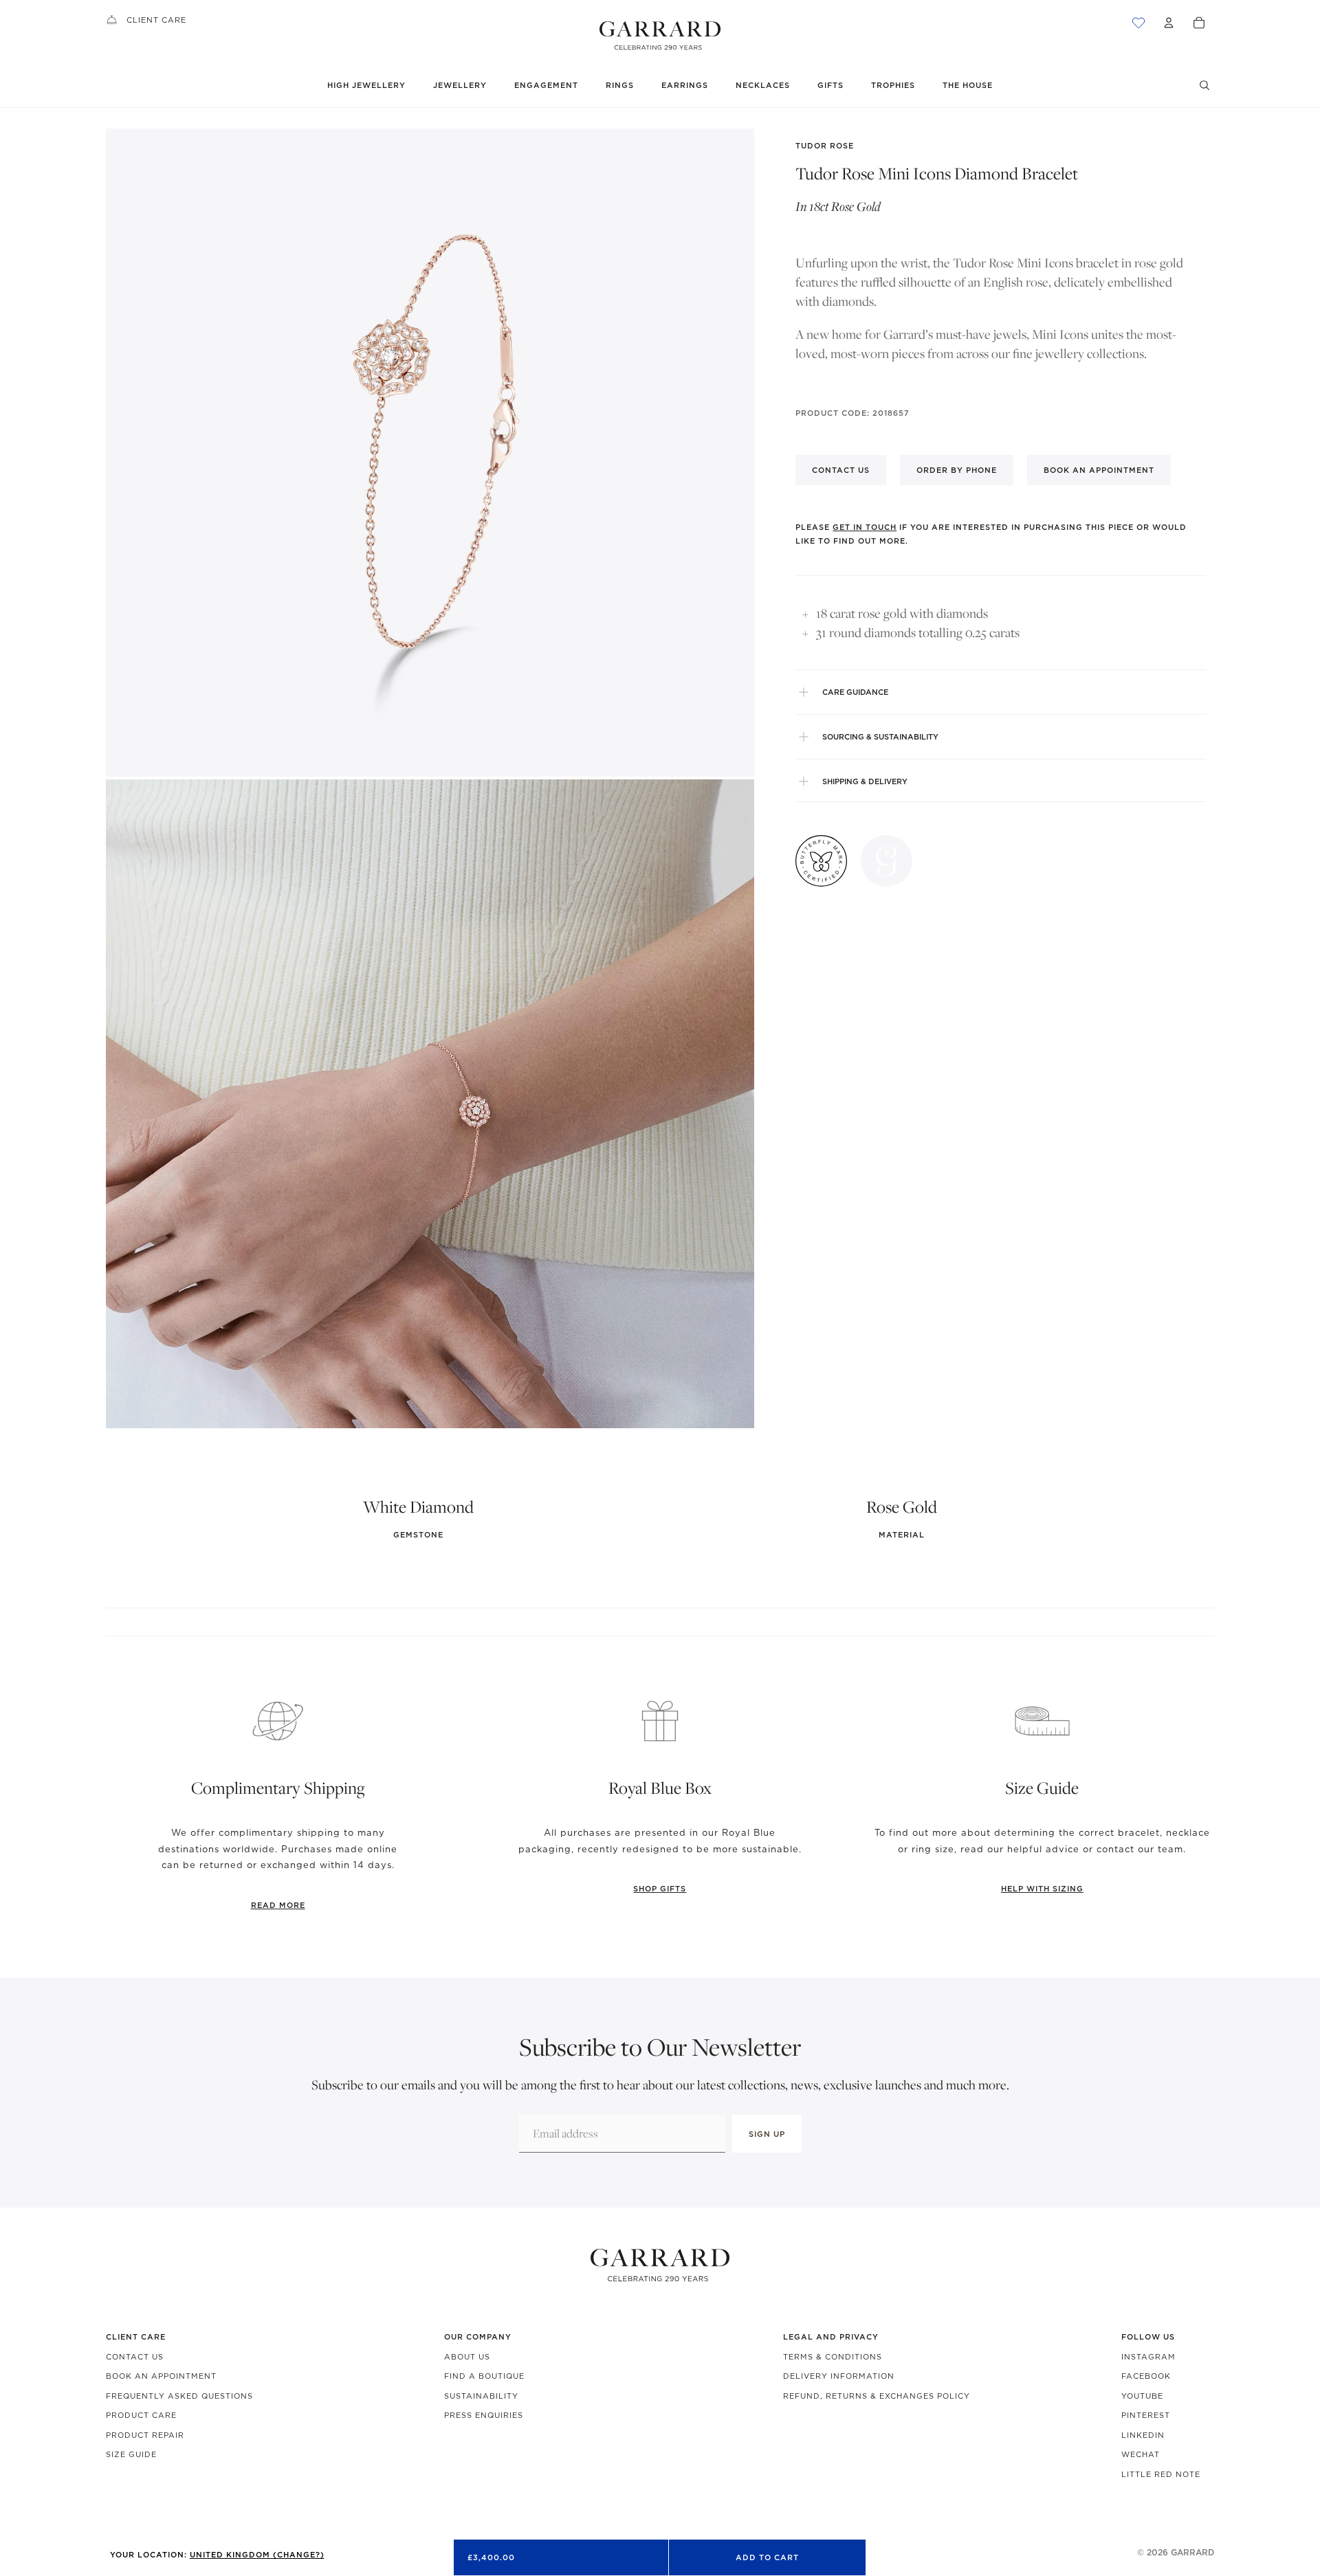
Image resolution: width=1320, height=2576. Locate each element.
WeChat (1141, 2454)
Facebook (1146, 2376)
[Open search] (1204, 85)
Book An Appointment (161, 2376)
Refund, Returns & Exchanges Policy (877, 2396)
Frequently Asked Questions (179, 2396)
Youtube (1142, 2396)
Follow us (1148, 2337)
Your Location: (217, 2555)
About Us (467, 2357)
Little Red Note (1161, 2474)
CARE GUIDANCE (855, 692)
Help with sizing (1042, 1889)
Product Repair (145, 2435)
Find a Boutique (484, 2376)
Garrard (1192, 2552)
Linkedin (1143, 2435)
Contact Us (135, 2357)
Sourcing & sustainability (880, 737)
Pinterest (1146, 2415)
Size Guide (131, 2454)
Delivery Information (839, 2376)
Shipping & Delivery (865, 781)
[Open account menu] (1169, 23)
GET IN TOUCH (865, 527)
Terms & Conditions (833, 2357)
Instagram (1148, 2357)
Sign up (767, 2134)
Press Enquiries (484, 2415)
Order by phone (957, 470)
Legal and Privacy (831, 2337)
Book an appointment (1099, 470)
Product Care (141, 2415)
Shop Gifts (660, 1889)
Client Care (156, 20)
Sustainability (481, 2396)
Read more (278, 1905)
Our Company (478, 2337)
